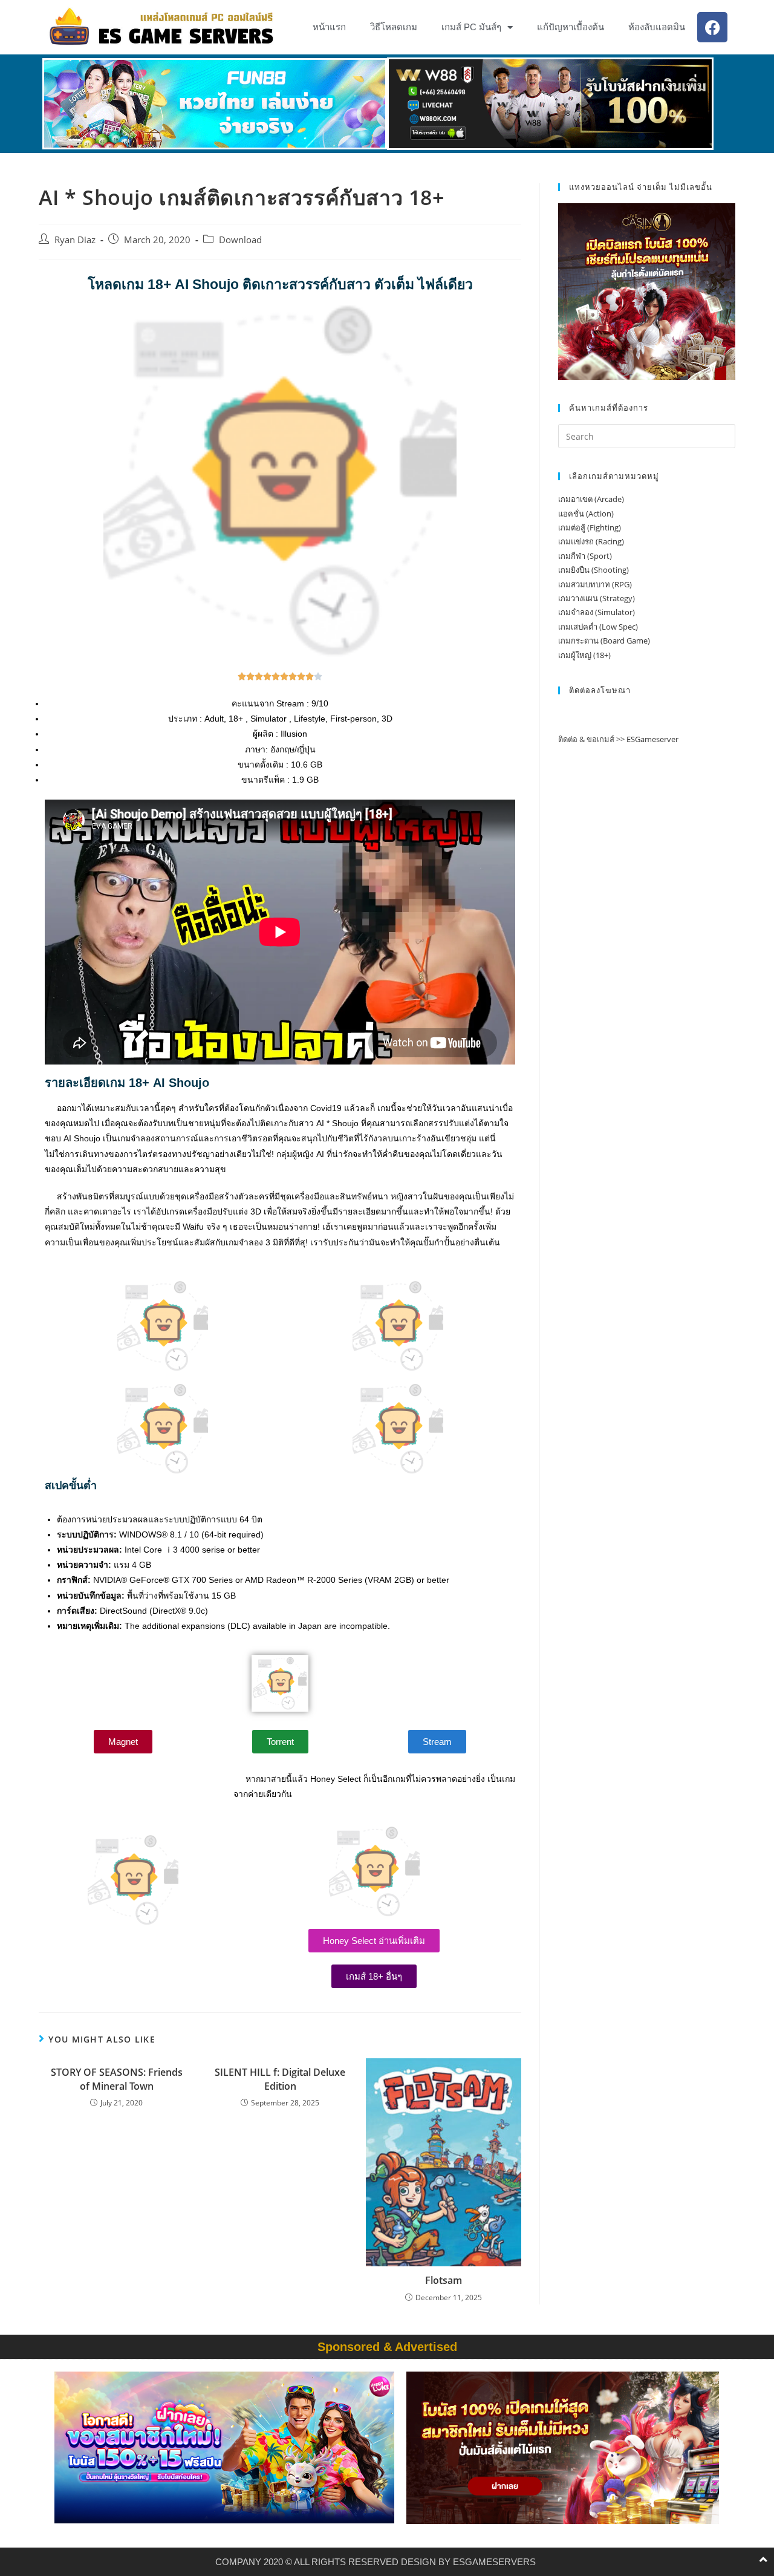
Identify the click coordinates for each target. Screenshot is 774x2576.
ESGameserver (652, 739)
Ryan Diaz (75, 240)
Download (240, 240)
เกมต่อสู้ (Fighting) (590, 527)
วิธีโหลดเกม (394, 27)
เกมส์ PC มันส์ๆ (471, 27)
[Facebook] (712, 27)
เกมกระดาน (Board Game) (604, 641)
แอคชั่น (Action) (586, 514)
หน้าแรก (329, 27)
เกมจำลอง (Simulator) (597, 612)
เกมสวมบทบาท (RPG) (595, 584)
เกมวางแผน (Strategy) (597, 598)
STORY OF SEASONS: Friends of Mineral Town (117, 2079)
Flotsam (444, 2280)
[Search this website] (647, 435)
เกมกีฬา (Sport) (585, 556)
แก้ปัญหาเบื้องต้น (571, 27)
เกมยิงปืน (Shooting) (594, 570)
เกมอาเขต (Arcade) (591, 499)
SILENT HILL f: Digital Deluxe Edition (280, 2079)
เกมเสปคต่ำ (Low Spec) (598, 627)
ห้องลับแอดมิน (657, 27)
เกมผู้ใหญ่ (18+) (584, 655)
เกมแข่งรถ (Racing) (591, 541)
